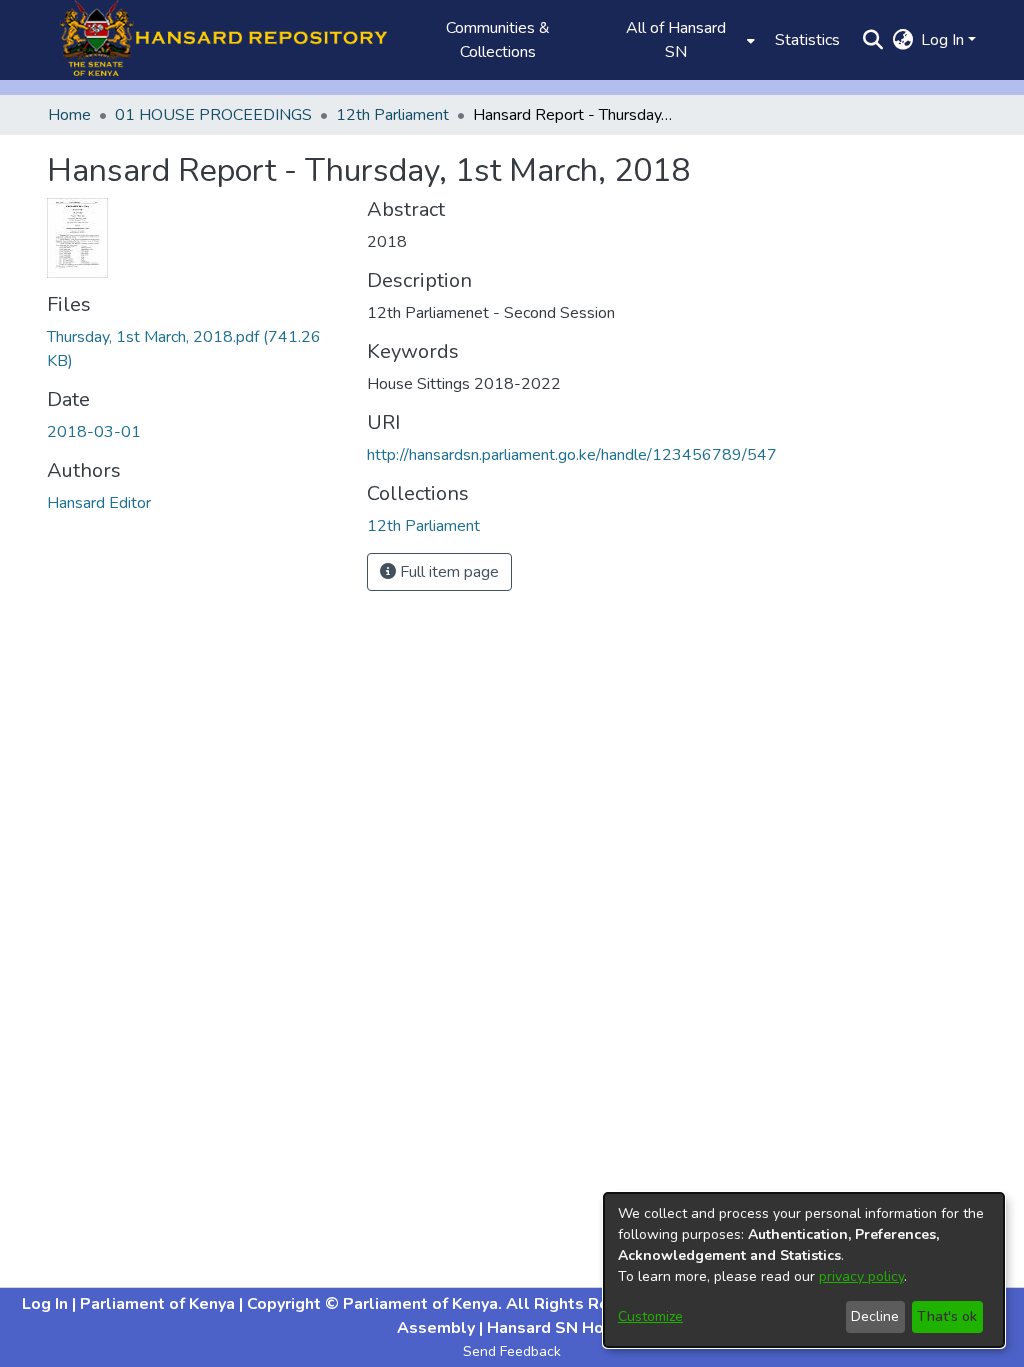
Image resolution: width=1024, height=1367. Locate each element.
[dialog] (804, 1270)
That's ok (947, 1316)
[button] (217, 40)
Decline (875, 1316)
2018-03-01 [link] (94, 432)
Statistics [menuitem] (807, 40)
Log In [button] (944, 40)
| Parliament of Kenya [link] (155, 1304)
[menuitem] (682, 40)
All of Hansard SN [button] (676, 40)
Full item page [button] (447, 572)
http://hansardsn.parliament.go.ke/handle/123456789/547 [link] (572, 455)
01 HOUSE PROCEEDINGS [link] (213, 115)
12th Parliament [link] (392, 115)
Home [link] (69, 115)
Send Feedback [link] (512, 1351)
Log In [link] (47, 1304)
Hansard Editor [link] (99, 503)
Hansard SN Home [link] (555, 1328)
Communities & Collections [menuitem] (498, 40)
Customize (650, 1316)
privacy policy (861, 1276)
